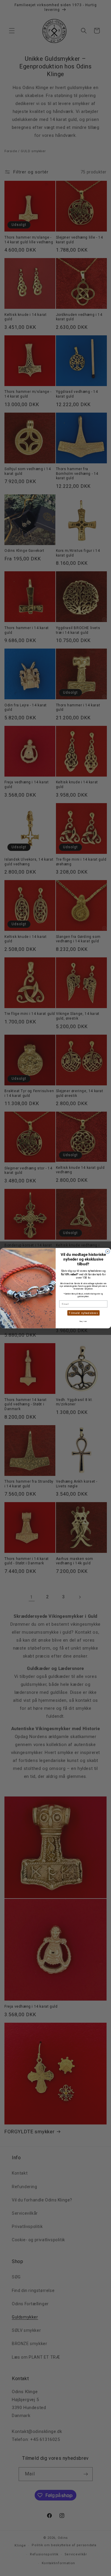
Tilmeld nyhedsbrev (83, 1313)
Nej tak (83, 1321)
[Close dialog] (107, 1251)
